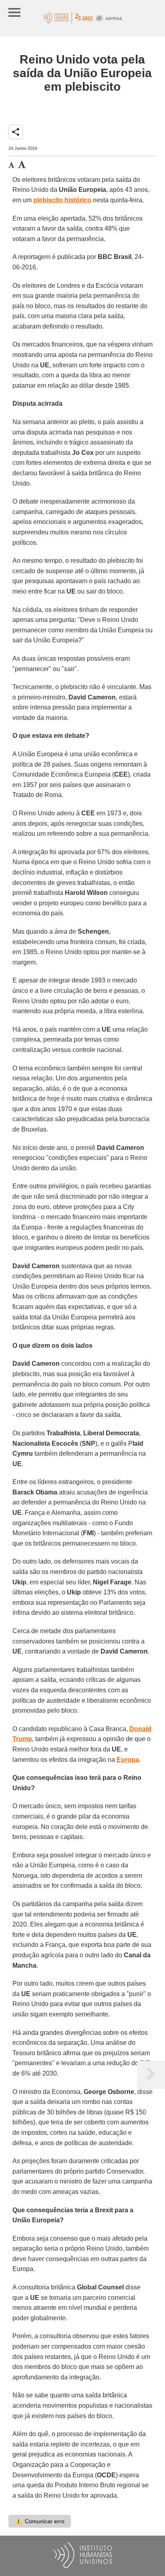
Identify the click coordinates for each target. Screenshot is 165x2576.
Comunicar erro (40, 2521)
